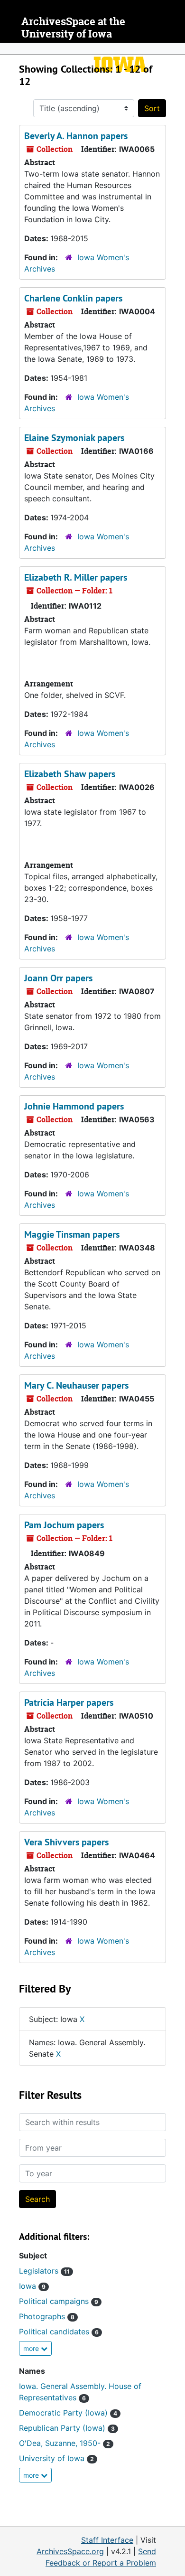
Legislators (44, 2271)
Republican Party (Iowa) (67, 2428)
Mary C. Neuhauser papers (76, 1385)
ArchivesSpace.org (70, 2551)
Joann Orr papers (58, 978)
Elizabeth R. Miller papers (76, 577)
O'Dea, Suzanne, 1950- (65, 2443)
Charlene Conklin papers (73, 298)
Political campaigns (59, 2301)
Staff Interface (107, 2540)
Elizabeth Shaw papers (70, 774)
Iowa (32, 2286)
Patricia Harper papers (69, 1702)
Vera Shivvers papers (66, 1842)
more (32, 2348)
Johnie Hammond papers (74, 1106)
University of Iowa (56, 2458)
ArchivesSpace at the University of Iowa (73, 28)
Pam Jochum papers (64, 1525)
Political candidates (59, 2332)
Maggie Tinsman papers (72, 1234)
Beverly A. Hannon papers (76, 136)
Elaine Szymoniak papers (74, 438)
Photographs (47, 2316)
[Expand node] (176, 49)
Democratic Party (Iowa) (68, 2413)
